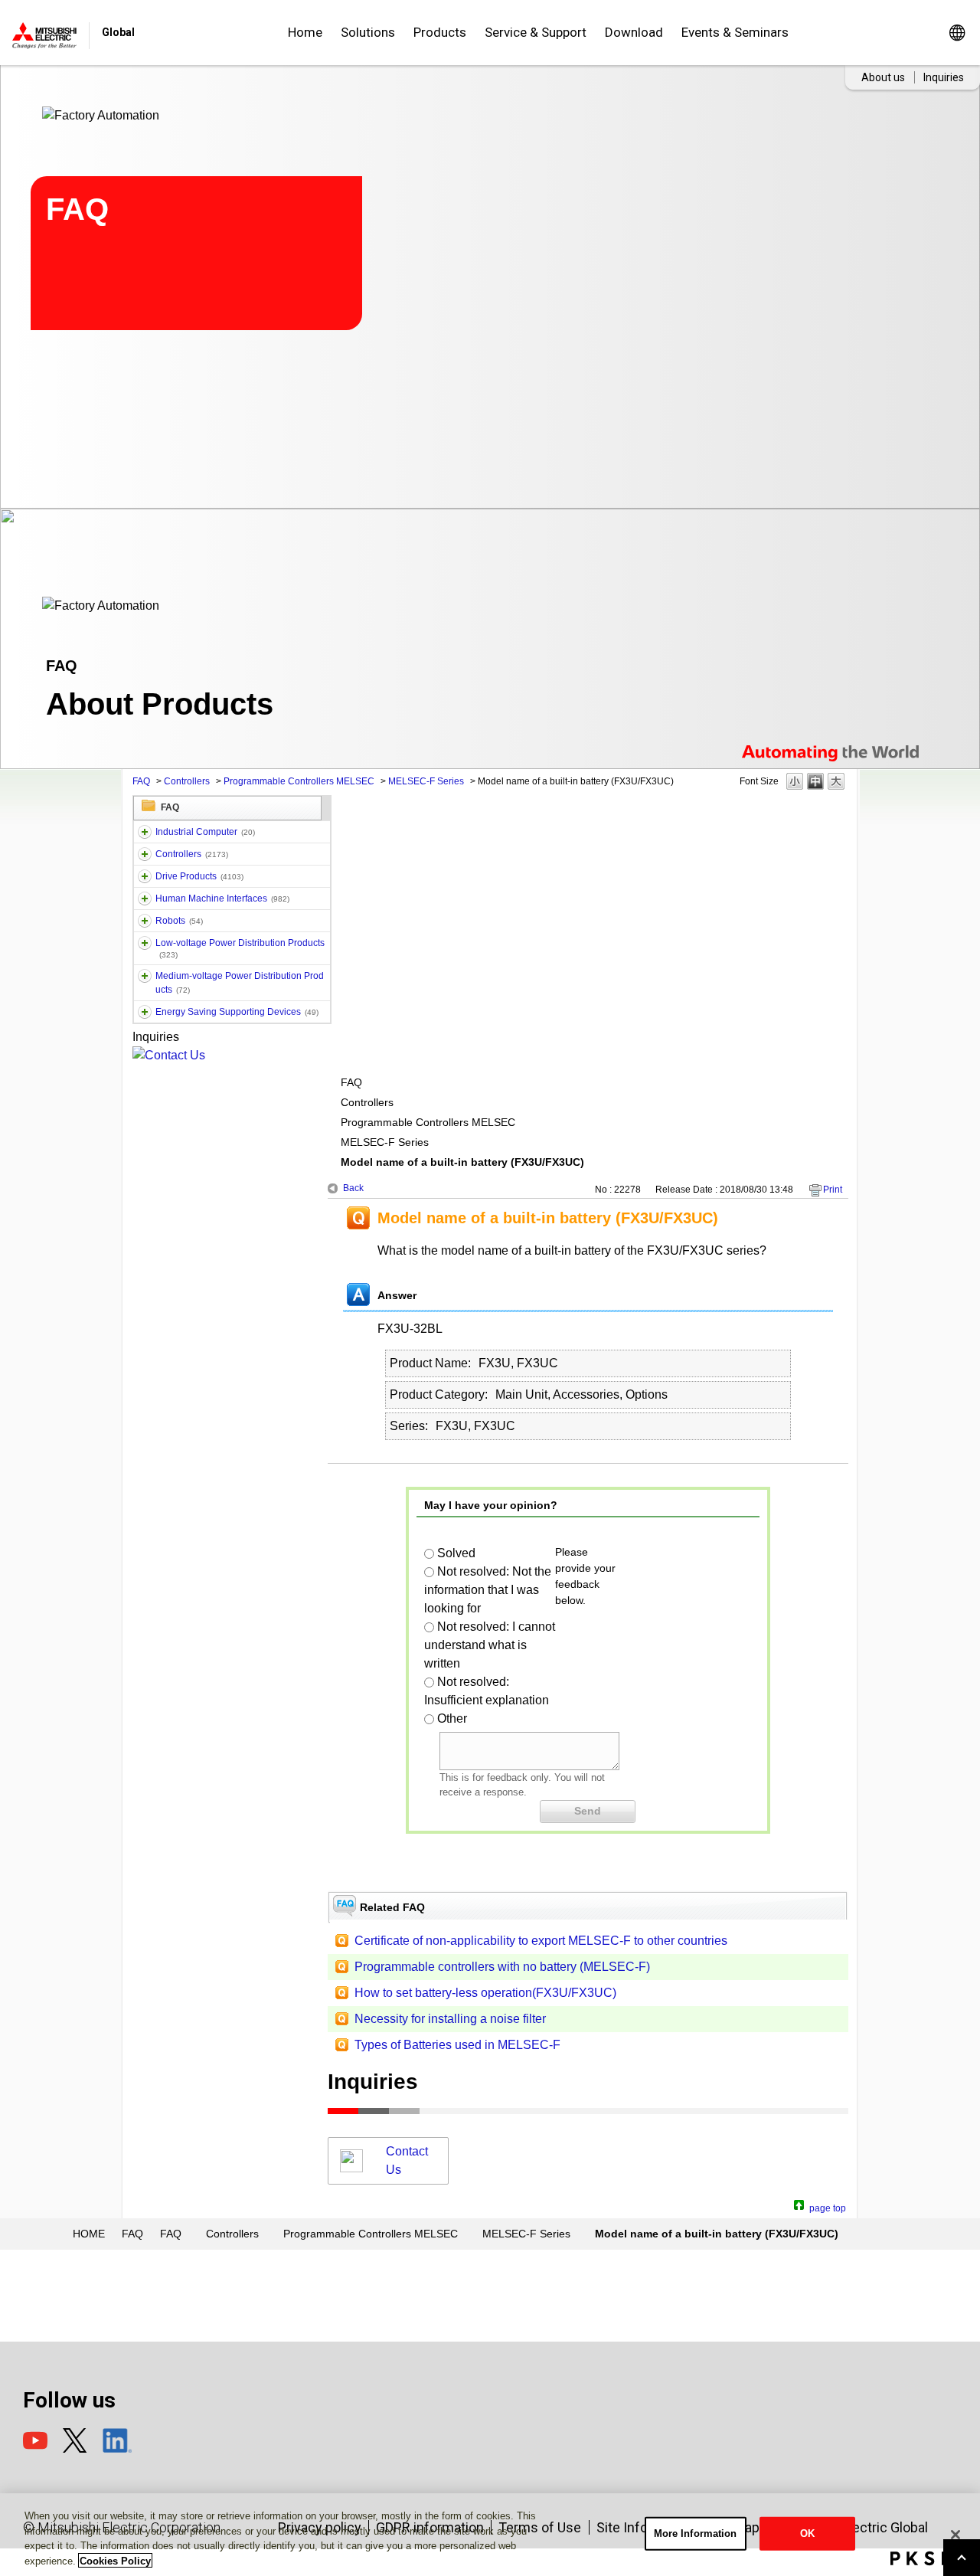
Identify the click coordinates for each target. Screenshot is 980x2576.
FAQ (141, 781)
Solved (456, 1553)
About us (883, 77)
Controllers (187, 781)
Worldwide (957, 33)
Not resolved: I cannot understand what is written (490, 1645)
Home (305, 32)
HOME (89, 2234)
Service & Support (536, 32)
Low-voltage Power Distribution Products (240, 948)
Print (833, 1190)
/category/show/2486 (145, 832)
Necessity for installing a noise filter (450, 2019)
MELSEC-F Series (426, 781)
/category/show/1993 (145, 854)
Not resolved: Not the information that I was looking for (488, 1590)
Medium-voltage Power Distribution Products (240, 983)
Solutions (368, 32)
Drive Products (199, 876)
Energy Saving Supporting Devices (237, 1012)
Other (452, 1718)
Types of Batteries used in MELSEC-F (457, 2045)
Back (353, 1188)
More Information (696, 2533)
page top (828, 2206)
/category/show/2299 (145, 1012)
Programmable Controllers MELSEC (299, 781)
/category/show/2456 (145, 976)
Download (634, 32)
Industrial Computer (205, 832)
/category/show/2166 (145, 898)
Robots (179, 921)
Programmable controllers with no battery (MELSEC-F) (502, 1967)
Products (440, 32)
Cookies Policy (115, 2560)
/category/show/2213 (145, 943)
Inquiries (944, 77)
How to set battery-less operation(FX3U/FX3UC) (485, 1993)
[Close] (955, 2535)
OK (807, 2533)
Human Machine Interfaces (222, 898)
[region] (490, 2535)
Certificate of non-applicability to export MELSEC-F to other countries (541, 1941)
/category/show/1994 (145, 876)
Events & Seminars (735, 32)
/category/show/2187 (145, 921)
